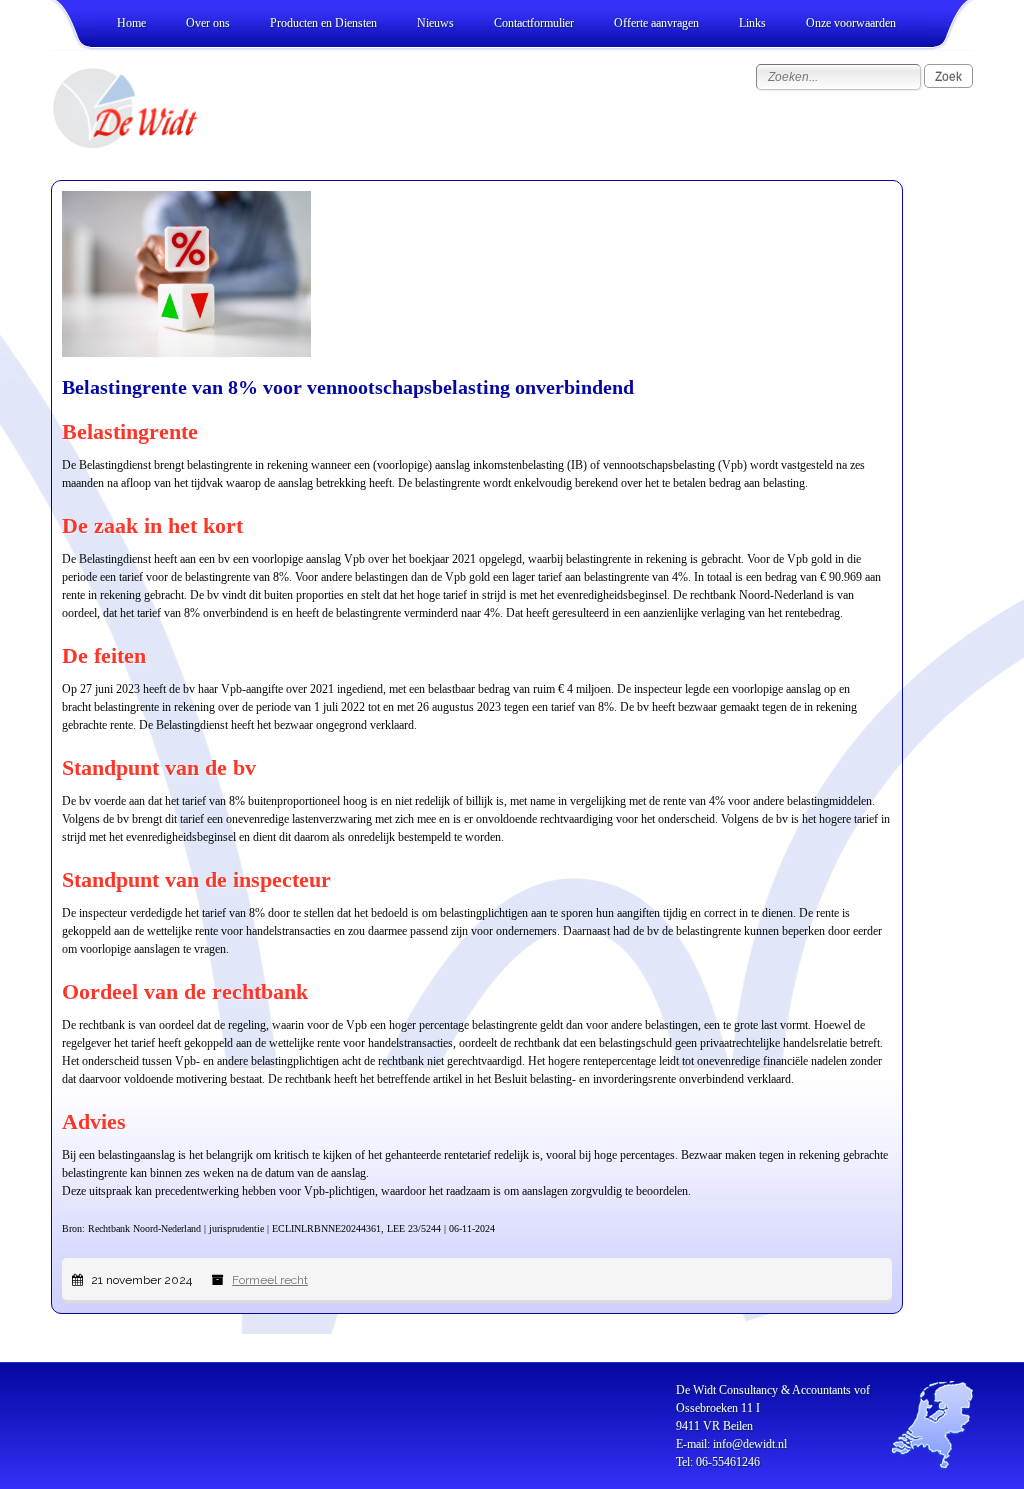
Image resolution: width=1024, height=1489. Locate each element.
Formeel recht (270, 1280)
